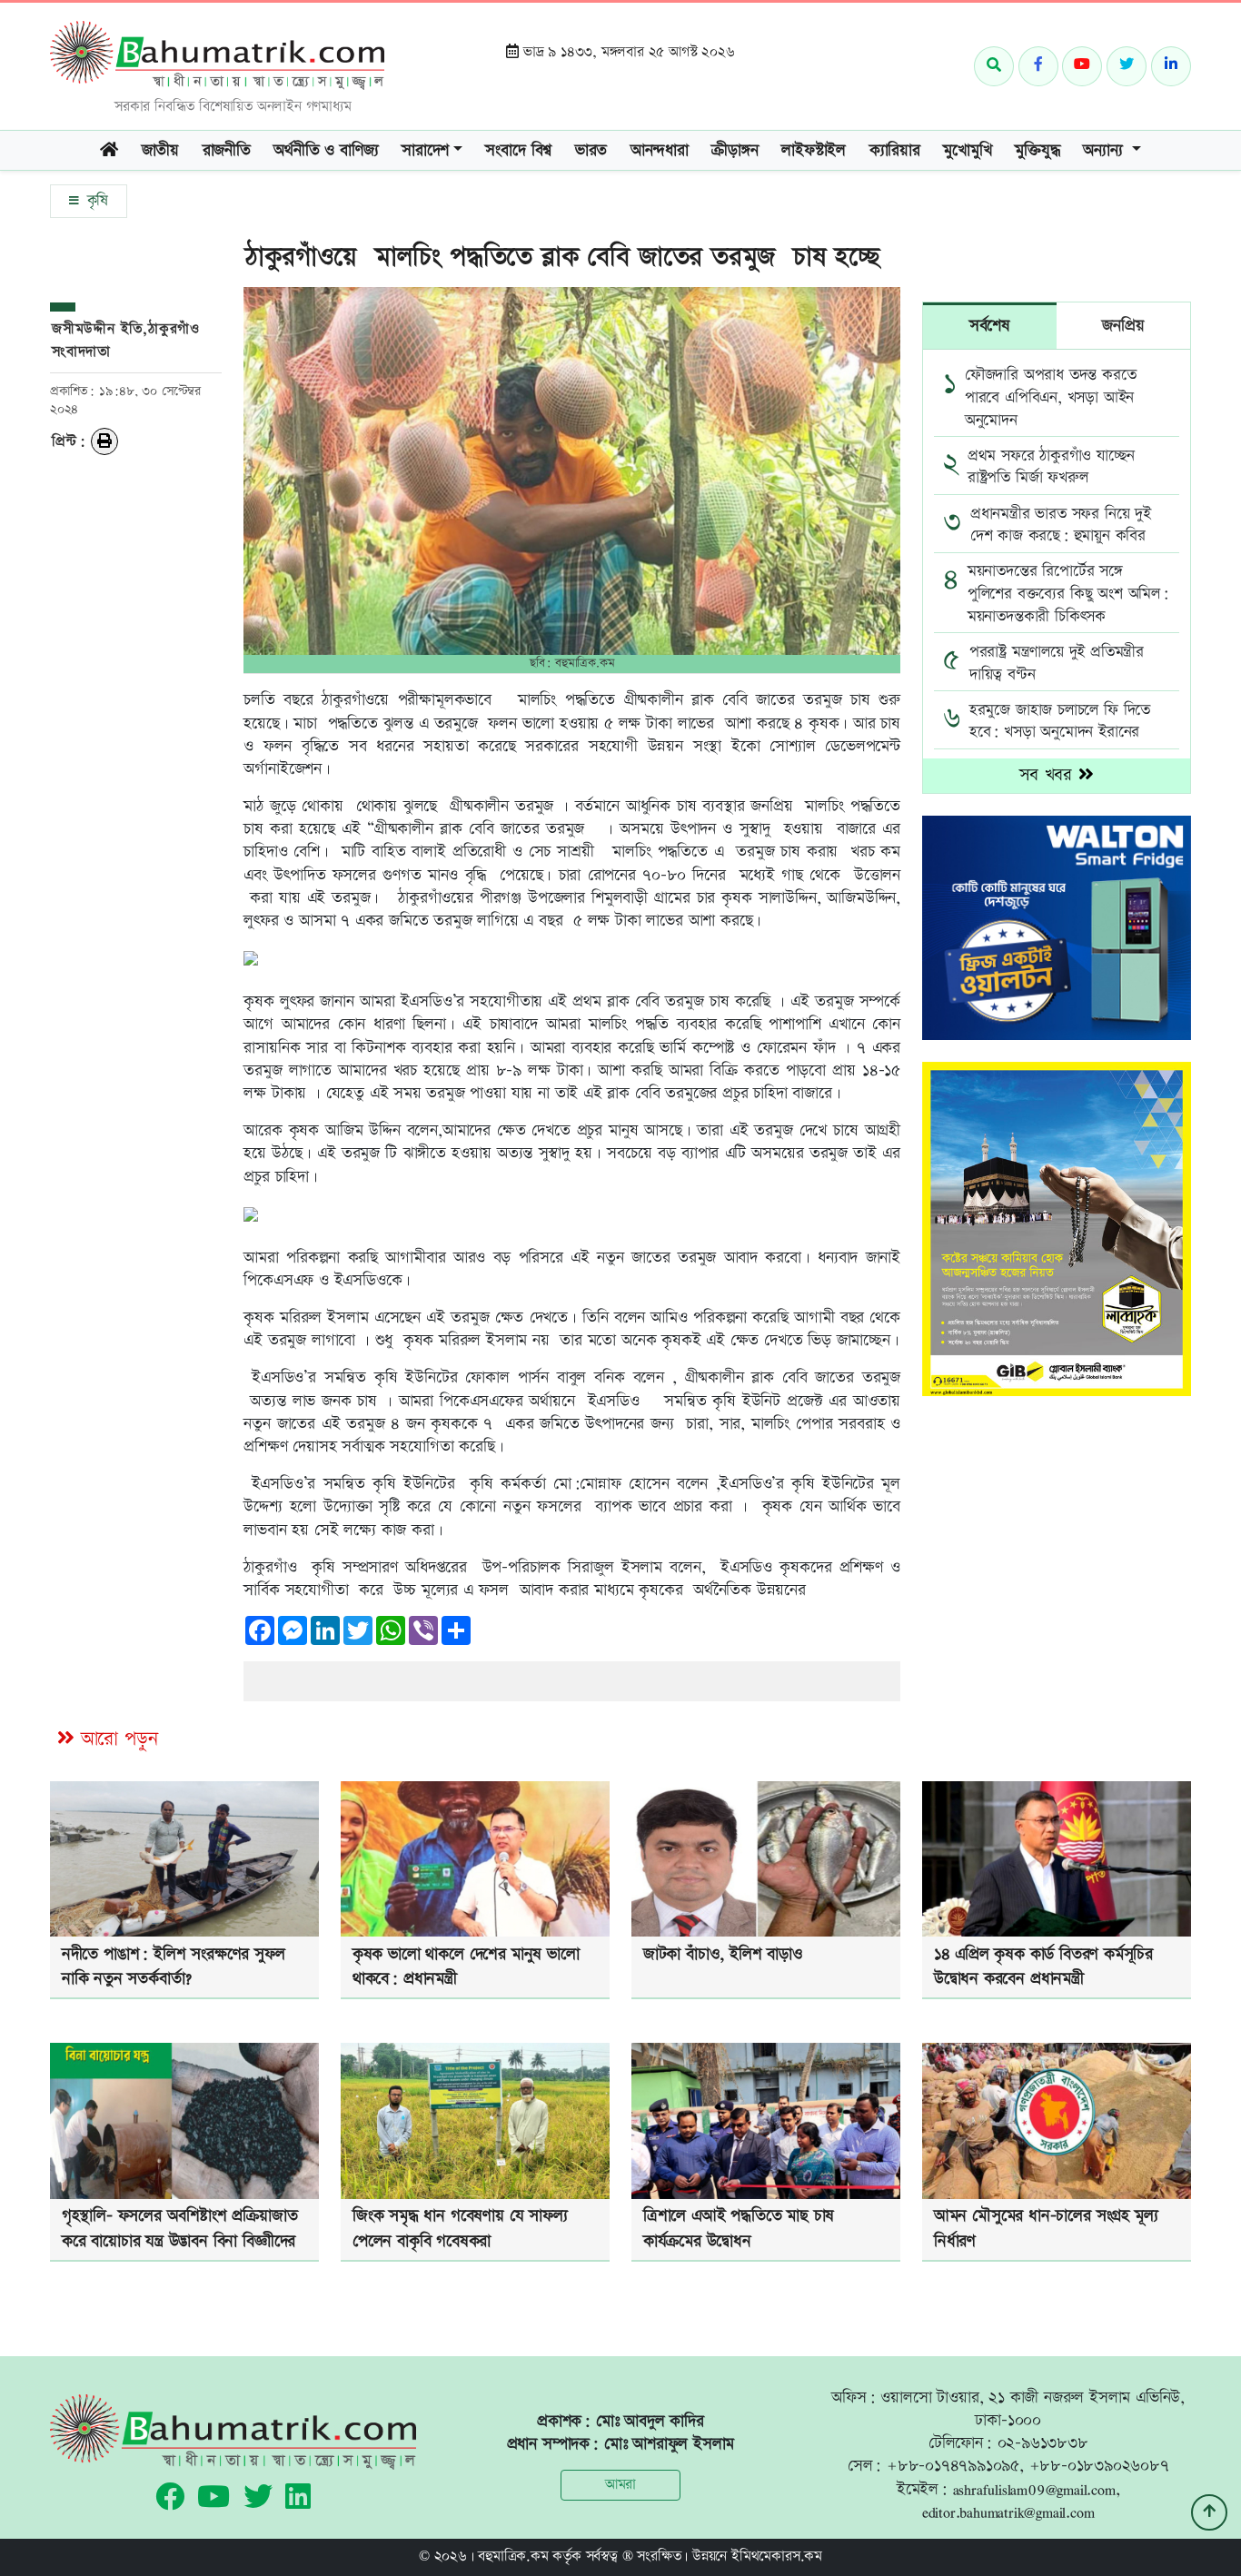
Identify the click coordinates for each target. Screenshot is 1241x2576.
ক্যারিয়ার (895, 150)
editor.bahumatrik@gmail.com (1008, 2512)
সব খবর (1049, 775)
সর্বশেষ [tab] (990, 326)
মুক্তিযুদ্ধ (1037, 150)
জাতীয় (160, 150)
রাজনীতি (227, 150)
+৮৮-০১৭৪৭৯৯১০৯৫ (953, 2466)
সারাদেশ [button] (425, 150)
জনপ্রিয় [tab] (1123, 326)
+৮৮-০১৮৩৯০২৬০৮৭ (1099, 2466)
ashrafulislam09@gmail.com (1034, 2489)
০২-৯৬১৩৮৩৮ (1043, 2443)
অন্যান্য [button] (1105, 150)
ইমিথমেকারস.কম (777, 2556)
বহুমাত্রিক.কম (513, 2556)
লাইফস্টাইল (814, 150)
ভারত (591, 150)
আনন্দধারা (660, 150)
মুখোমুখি (967, 150)
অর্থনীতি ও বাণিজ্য (326, 150)
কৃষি (95, 201)
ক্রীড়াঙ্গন (735, 150)
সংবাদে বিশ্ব (518, 150)
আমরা (620, 2485)
